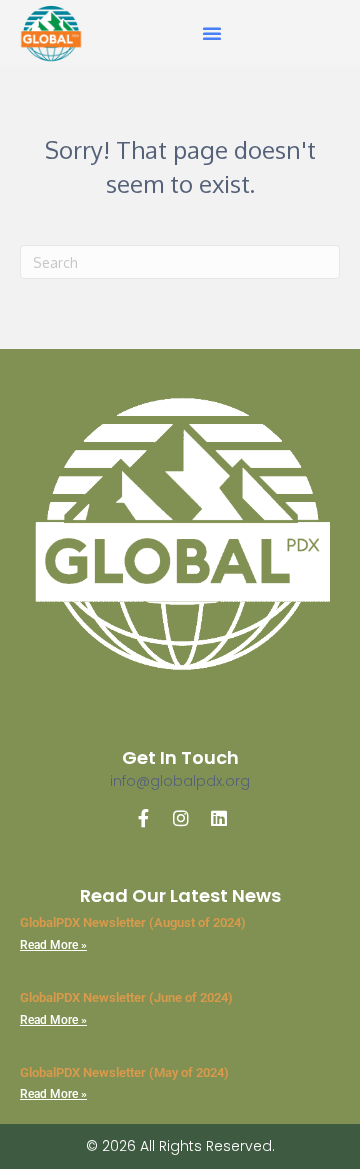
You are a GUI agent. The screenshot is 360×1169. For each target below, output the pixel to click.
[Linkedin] (219, 818)
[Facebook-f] (143, 818)
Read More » (53, 945)
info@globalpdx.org (180, 781)
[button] (212, 33)
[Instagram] (181, 818)
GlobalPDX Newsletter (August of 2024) (133, 922)
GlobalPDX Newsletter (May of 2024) (124, 1072)
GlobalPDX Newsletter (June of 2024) (126, 997)
